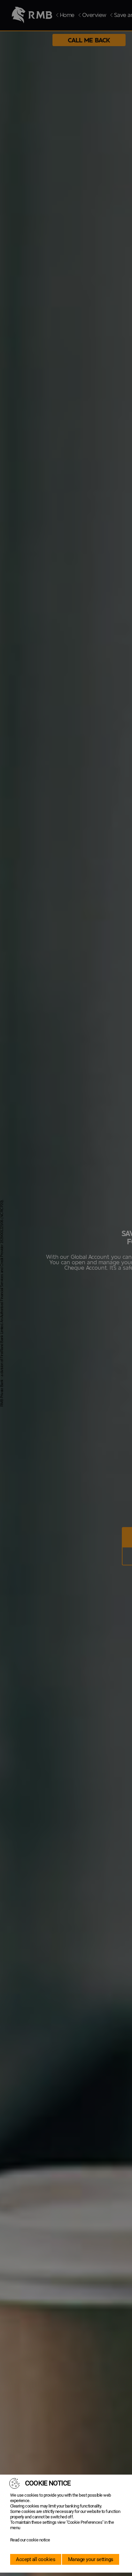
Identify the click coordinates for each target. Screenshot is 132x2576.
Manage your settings (91, 2559)
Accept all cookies (36, 2559)
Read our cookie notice (30, 2540)
